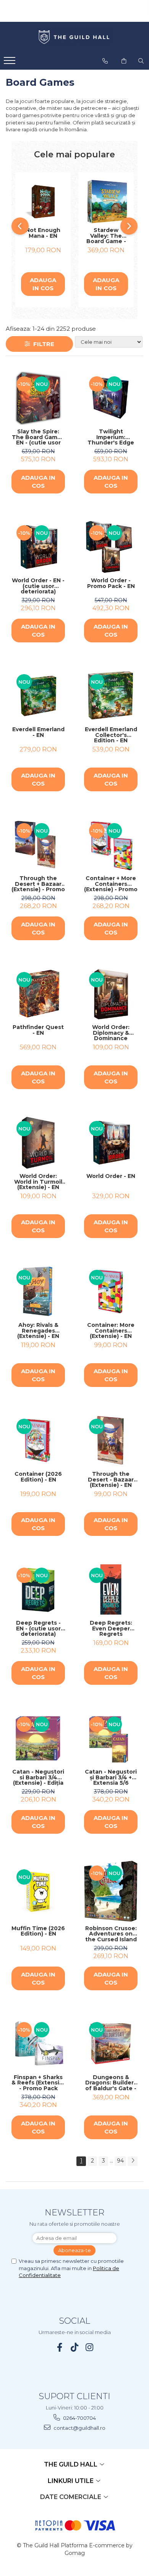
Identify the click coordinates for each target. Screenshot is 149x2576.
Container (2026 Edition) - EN (38, 1477)
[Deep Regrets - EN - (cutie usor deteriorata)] (38, 1589)
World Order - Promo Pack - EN (111, 584)
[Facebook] (60, 2347)
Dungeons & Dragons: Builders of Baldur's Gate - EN (111, 2083)
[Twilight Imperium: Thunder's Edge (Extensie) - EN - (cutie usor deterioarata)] (111, 398)
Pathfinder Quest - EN (38, 1030)
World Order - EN (111, 1176)
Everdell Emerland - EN (38, 733)
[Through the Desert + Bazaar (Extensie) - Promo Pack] (38, 845)
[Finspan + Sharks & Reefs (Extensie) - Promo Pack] (38, 2044)
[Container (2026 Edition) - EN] (38, 1441)
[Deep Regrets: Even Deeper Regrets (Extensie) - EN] (111, 1589)
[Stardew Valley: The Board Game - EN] (106, 202)
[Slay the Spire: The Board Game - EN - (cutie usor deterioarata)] (38, 398)
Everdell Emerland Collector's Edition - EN (111, 735)
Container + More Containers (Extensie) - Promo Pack (111, 884)
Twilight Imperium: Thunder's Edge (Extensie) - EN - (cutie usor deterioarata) (111, 437)
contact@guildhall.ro (79, 2428)
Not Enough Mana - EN (43, 233)
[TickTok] (75, 2347)
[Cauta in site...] (141, 61)
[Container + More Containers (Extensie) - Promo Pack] (111, 845)
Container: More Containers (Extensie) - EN (111, 1331)
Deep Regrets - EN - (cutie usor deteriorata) (38, 1629)
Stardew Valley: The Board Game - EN (106, 236)
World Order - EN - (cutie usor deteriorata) (38, 586)
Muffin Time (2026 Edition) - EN (38, 1932)
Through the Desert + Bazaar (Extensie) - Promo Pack (38, 884)
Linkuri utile (71, 2481)
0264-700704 (79, 2418)
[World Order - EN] (111, 1143)
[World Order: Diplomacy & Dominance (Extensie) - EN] (111, 994)
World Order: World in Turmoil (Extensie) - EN (38, 1182)
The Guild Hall (71, 2464)
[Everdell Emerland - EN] (38, 696)
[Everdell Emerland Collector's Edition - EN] (111, 696)
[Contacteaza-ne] (105, 61)
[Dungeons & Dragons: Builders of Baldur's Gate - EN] (111, 2044)
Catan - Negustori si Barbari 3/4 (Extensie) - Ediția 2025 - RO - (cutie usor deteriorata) (38, 1777)
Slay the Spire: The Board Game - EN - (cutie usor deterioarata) (38, 437)
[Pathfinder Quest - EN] (38, 994)
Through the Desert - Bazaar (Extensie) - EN (111, 1480)
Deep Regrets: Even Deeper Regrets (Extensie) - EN (111, 1629)
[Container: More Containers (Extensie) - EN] (111, 1292)
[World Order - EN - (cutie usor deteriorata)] (38, 547)
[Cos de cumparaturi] (124, 61)
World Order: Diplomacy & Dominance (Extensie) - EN (111, 1033)
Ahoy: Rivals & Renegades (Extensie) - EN (38, 1331)
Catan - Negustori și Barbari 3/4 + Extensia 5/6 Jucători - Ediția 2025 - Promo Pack (111, 1777)
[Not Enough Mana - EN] (43, 202)
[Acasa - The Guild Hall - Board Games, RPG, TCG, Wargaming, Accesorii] (74, 38)
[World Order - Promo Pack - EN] (111, 547)
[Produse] (11, 63)
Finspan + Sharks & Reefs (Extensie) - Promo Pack (38, 2083)
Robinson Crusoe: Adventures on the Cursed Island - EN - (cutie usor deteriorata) (111, 1934)
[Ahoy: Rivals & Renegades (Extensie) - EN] (38, 1292)
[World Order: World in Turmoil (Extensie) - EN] (38, 1143)
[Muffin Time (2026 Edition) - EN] (38, 1891)
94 (120, 2161)
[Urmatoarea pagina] (133, 2161)
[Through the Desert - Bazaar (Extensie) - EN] (111, 1441)
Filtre (42, 344)
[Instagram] (90, 2347)
